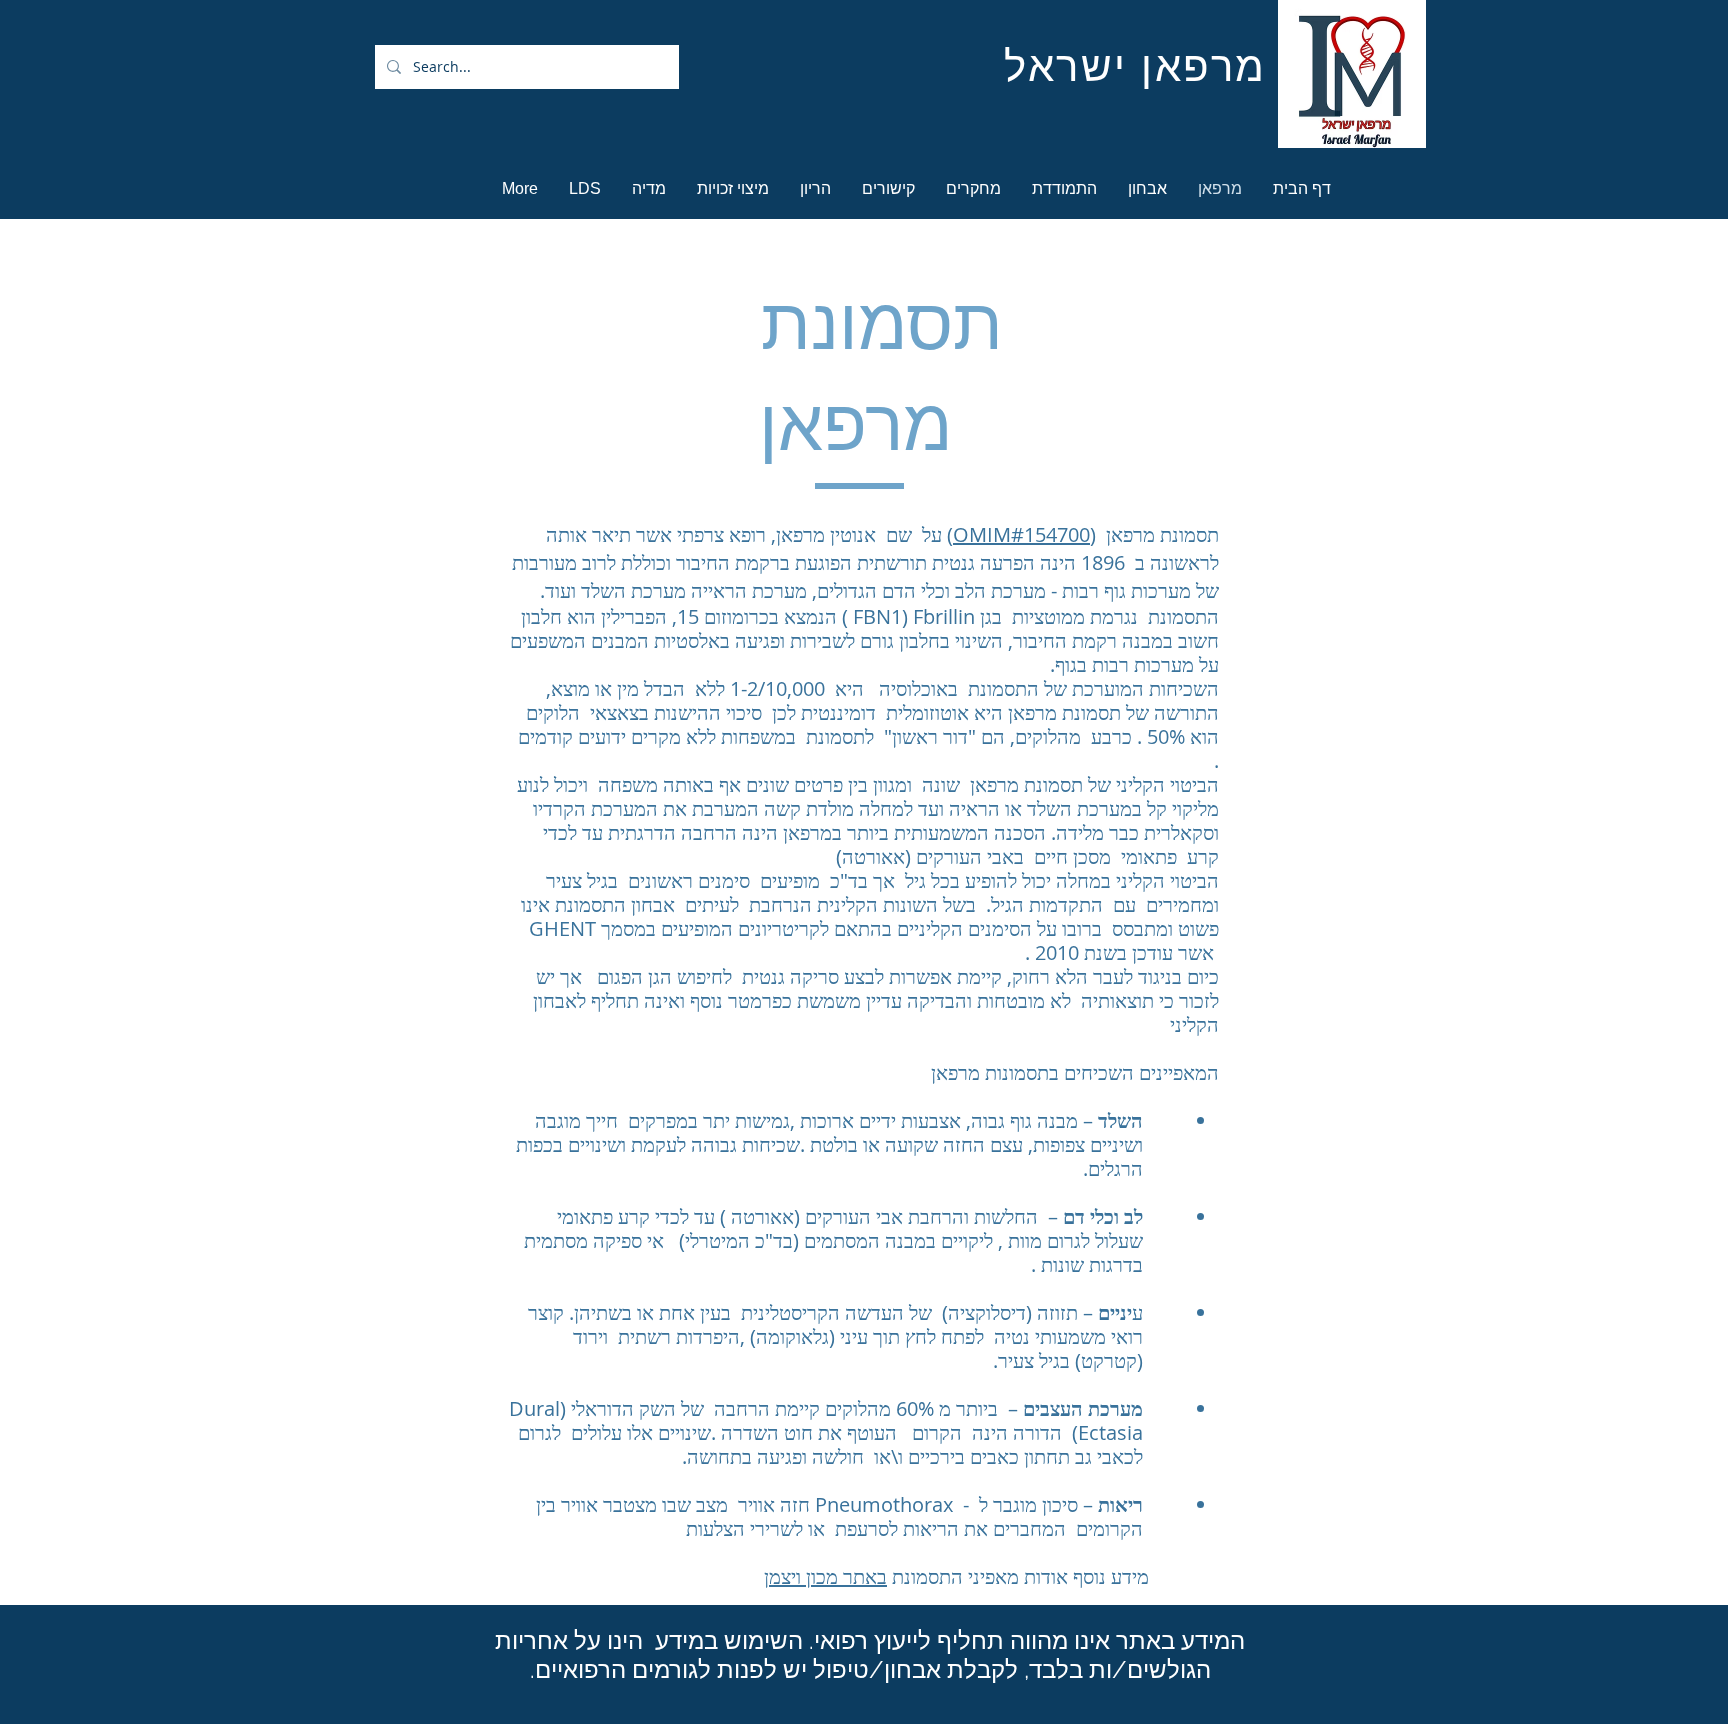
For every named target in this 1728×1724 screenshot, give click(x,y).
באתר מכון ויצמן (825, 1576)
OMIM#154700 (1021, 534)
